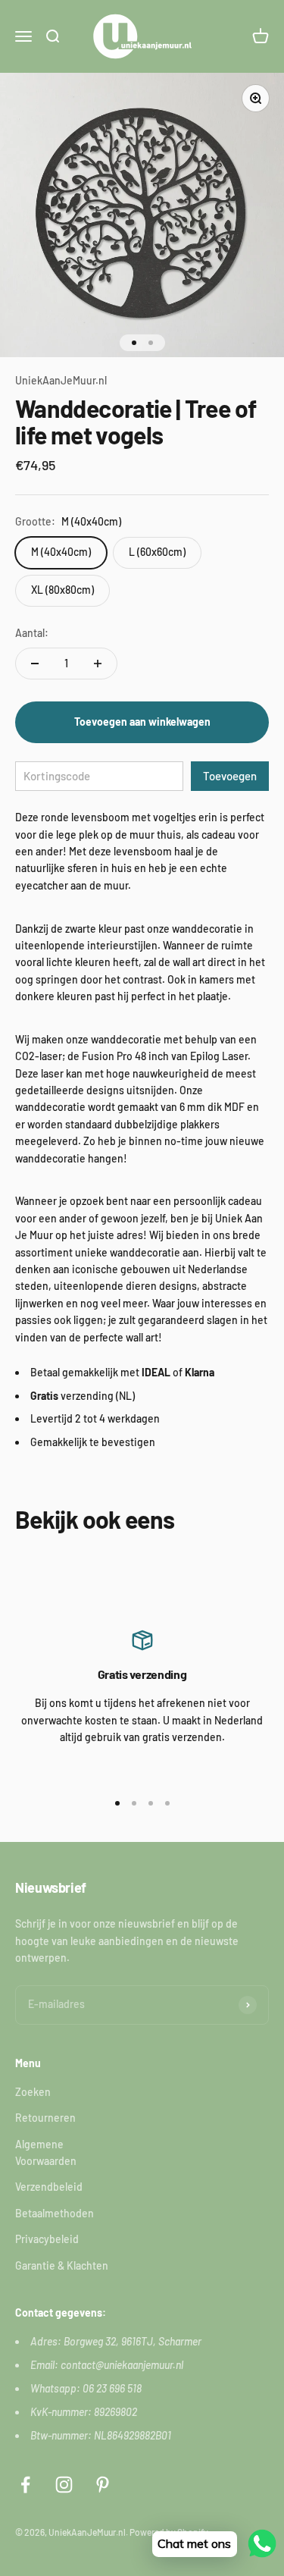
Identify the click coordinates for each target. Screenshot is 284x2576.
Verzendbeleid (49, 2187)
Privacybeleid (47, 2239)
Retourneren (45, 2118)
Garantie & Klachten (62, 2265)
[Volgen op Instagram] (64, 2485)
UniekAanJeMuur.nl (61, 380)
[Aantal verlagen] (35, 664)
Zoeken (33, 2092)
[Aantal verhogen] (98, 664)
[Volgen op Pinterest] (103, 2485)
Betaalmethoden (55, 2213)
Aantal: (32, 633)
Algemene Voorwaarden (46, 2152)
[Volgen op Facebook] (25, 2485)
